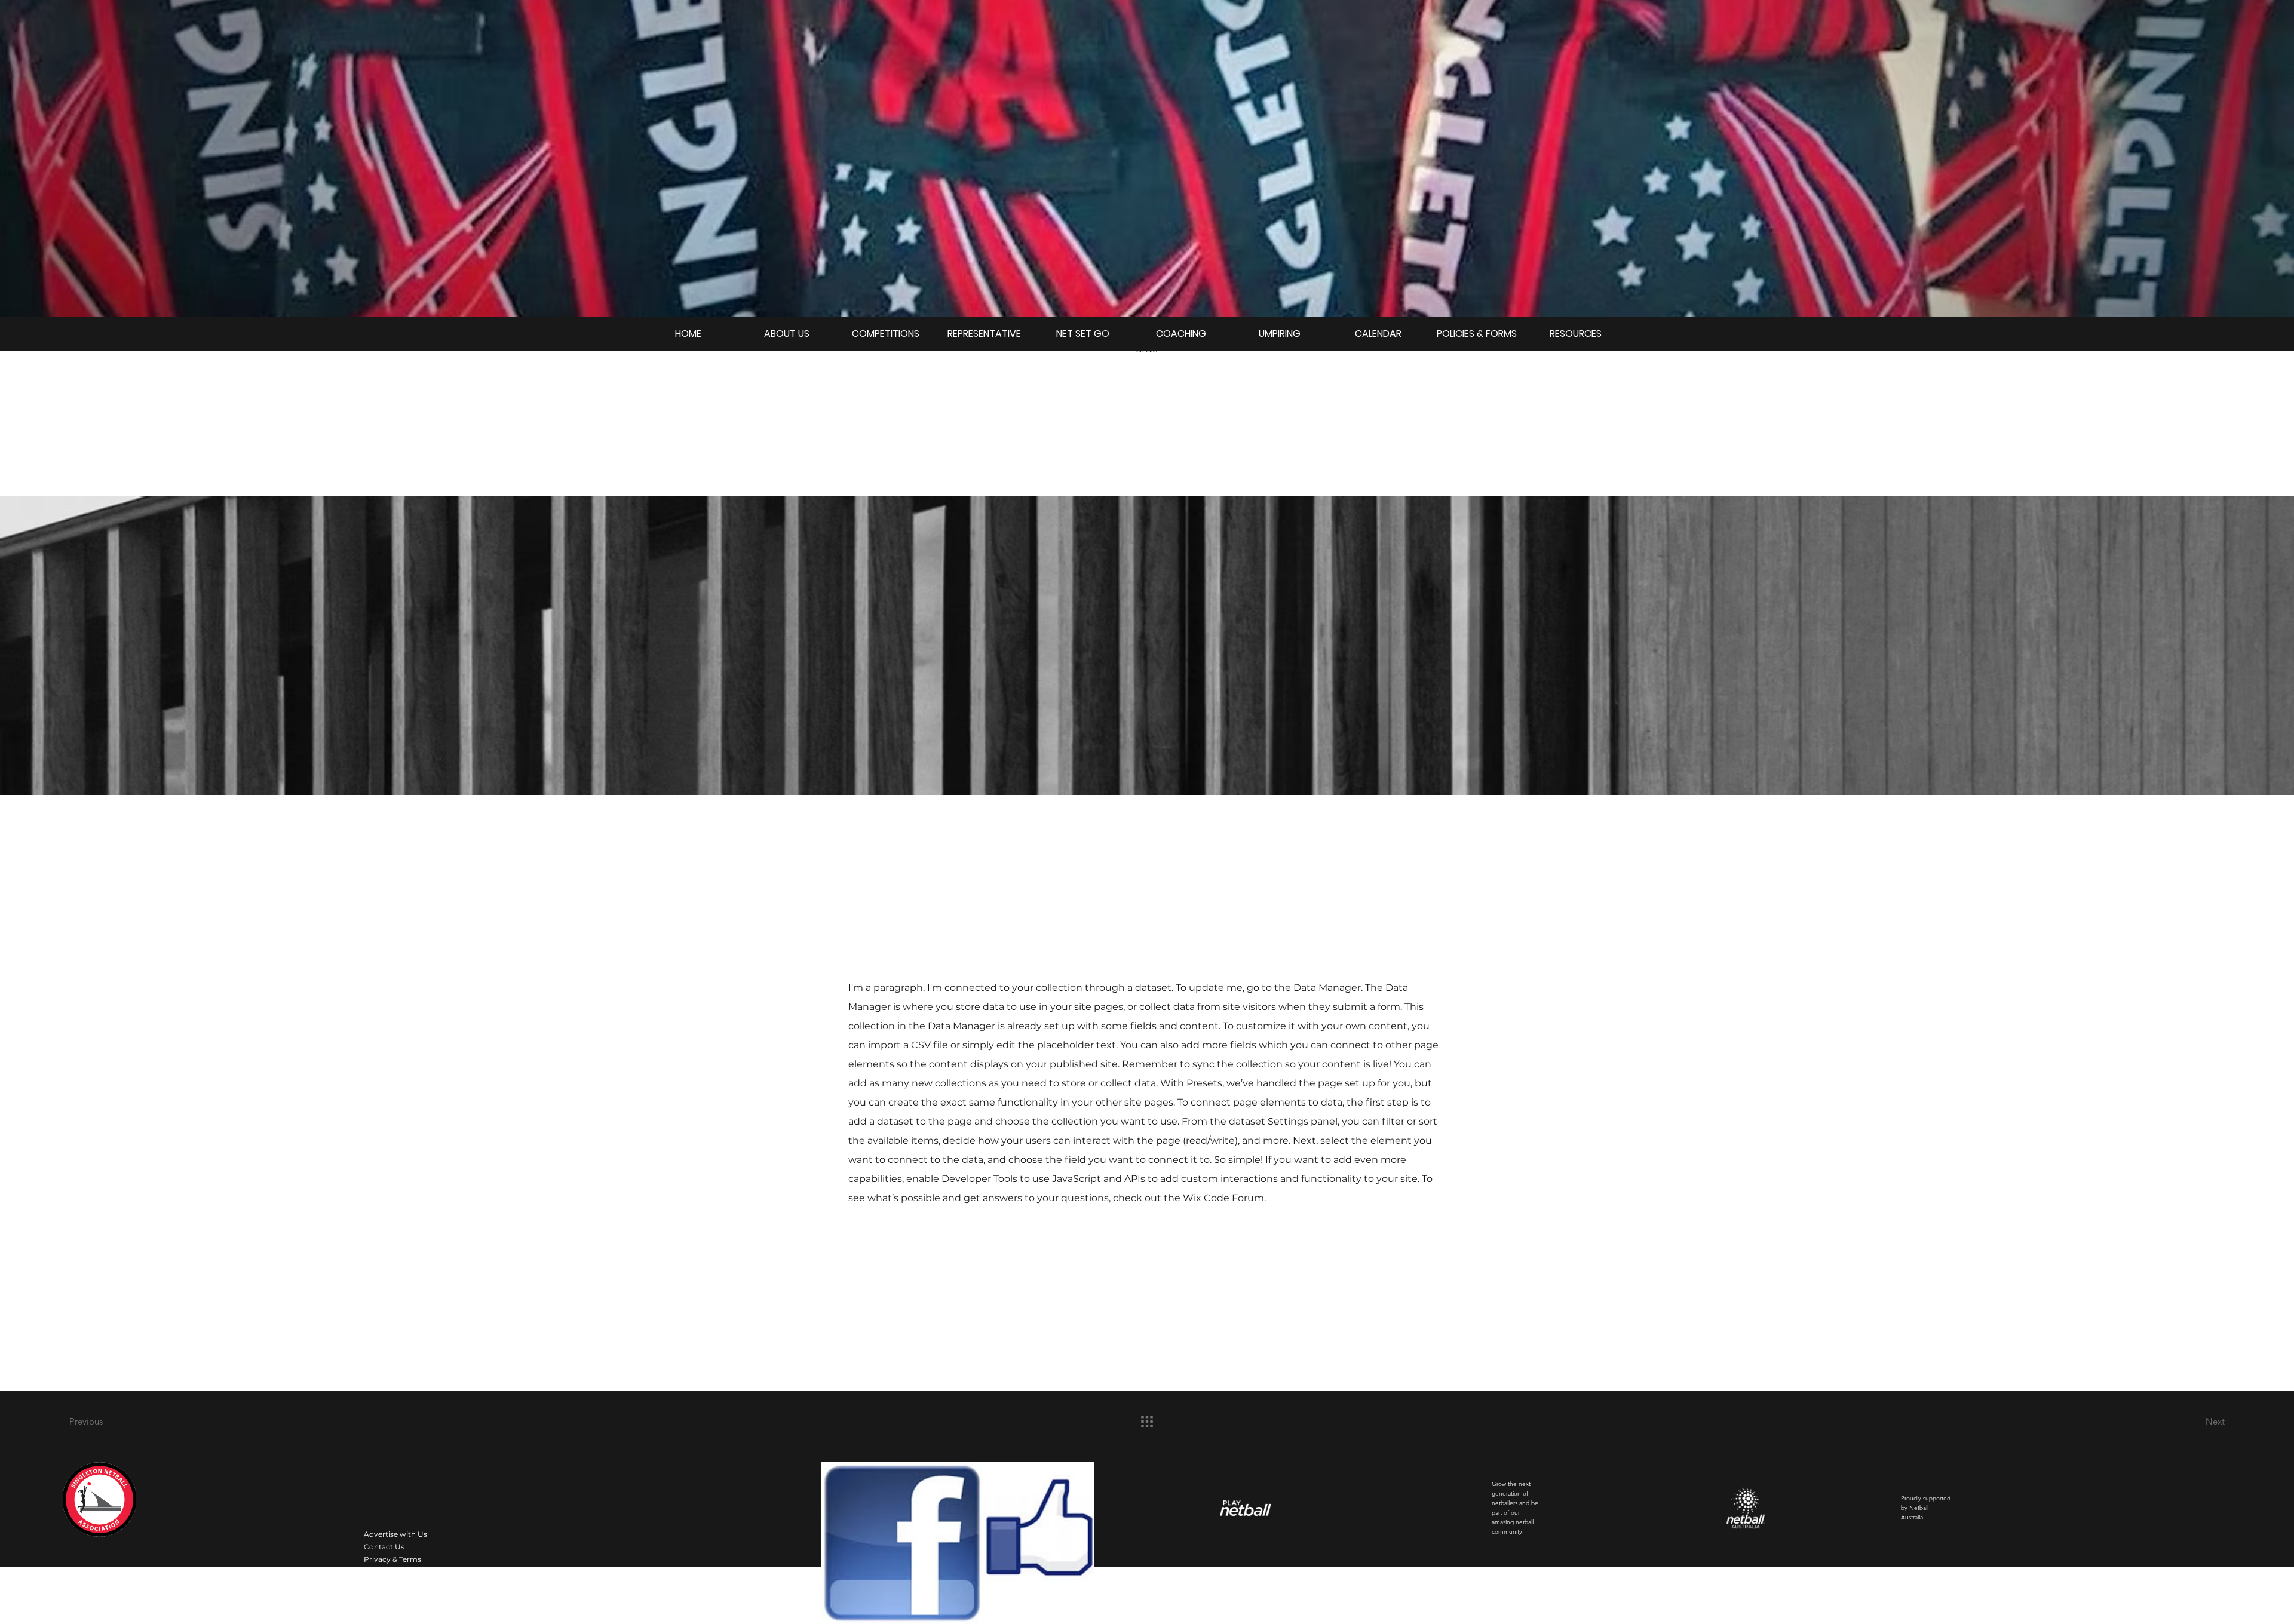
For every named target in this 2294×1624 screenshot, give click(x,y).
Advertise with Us (395, 1534)
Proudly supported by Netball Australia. (1926, 1508)
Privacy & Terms (392, 1559)
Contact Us (384, 1547)
